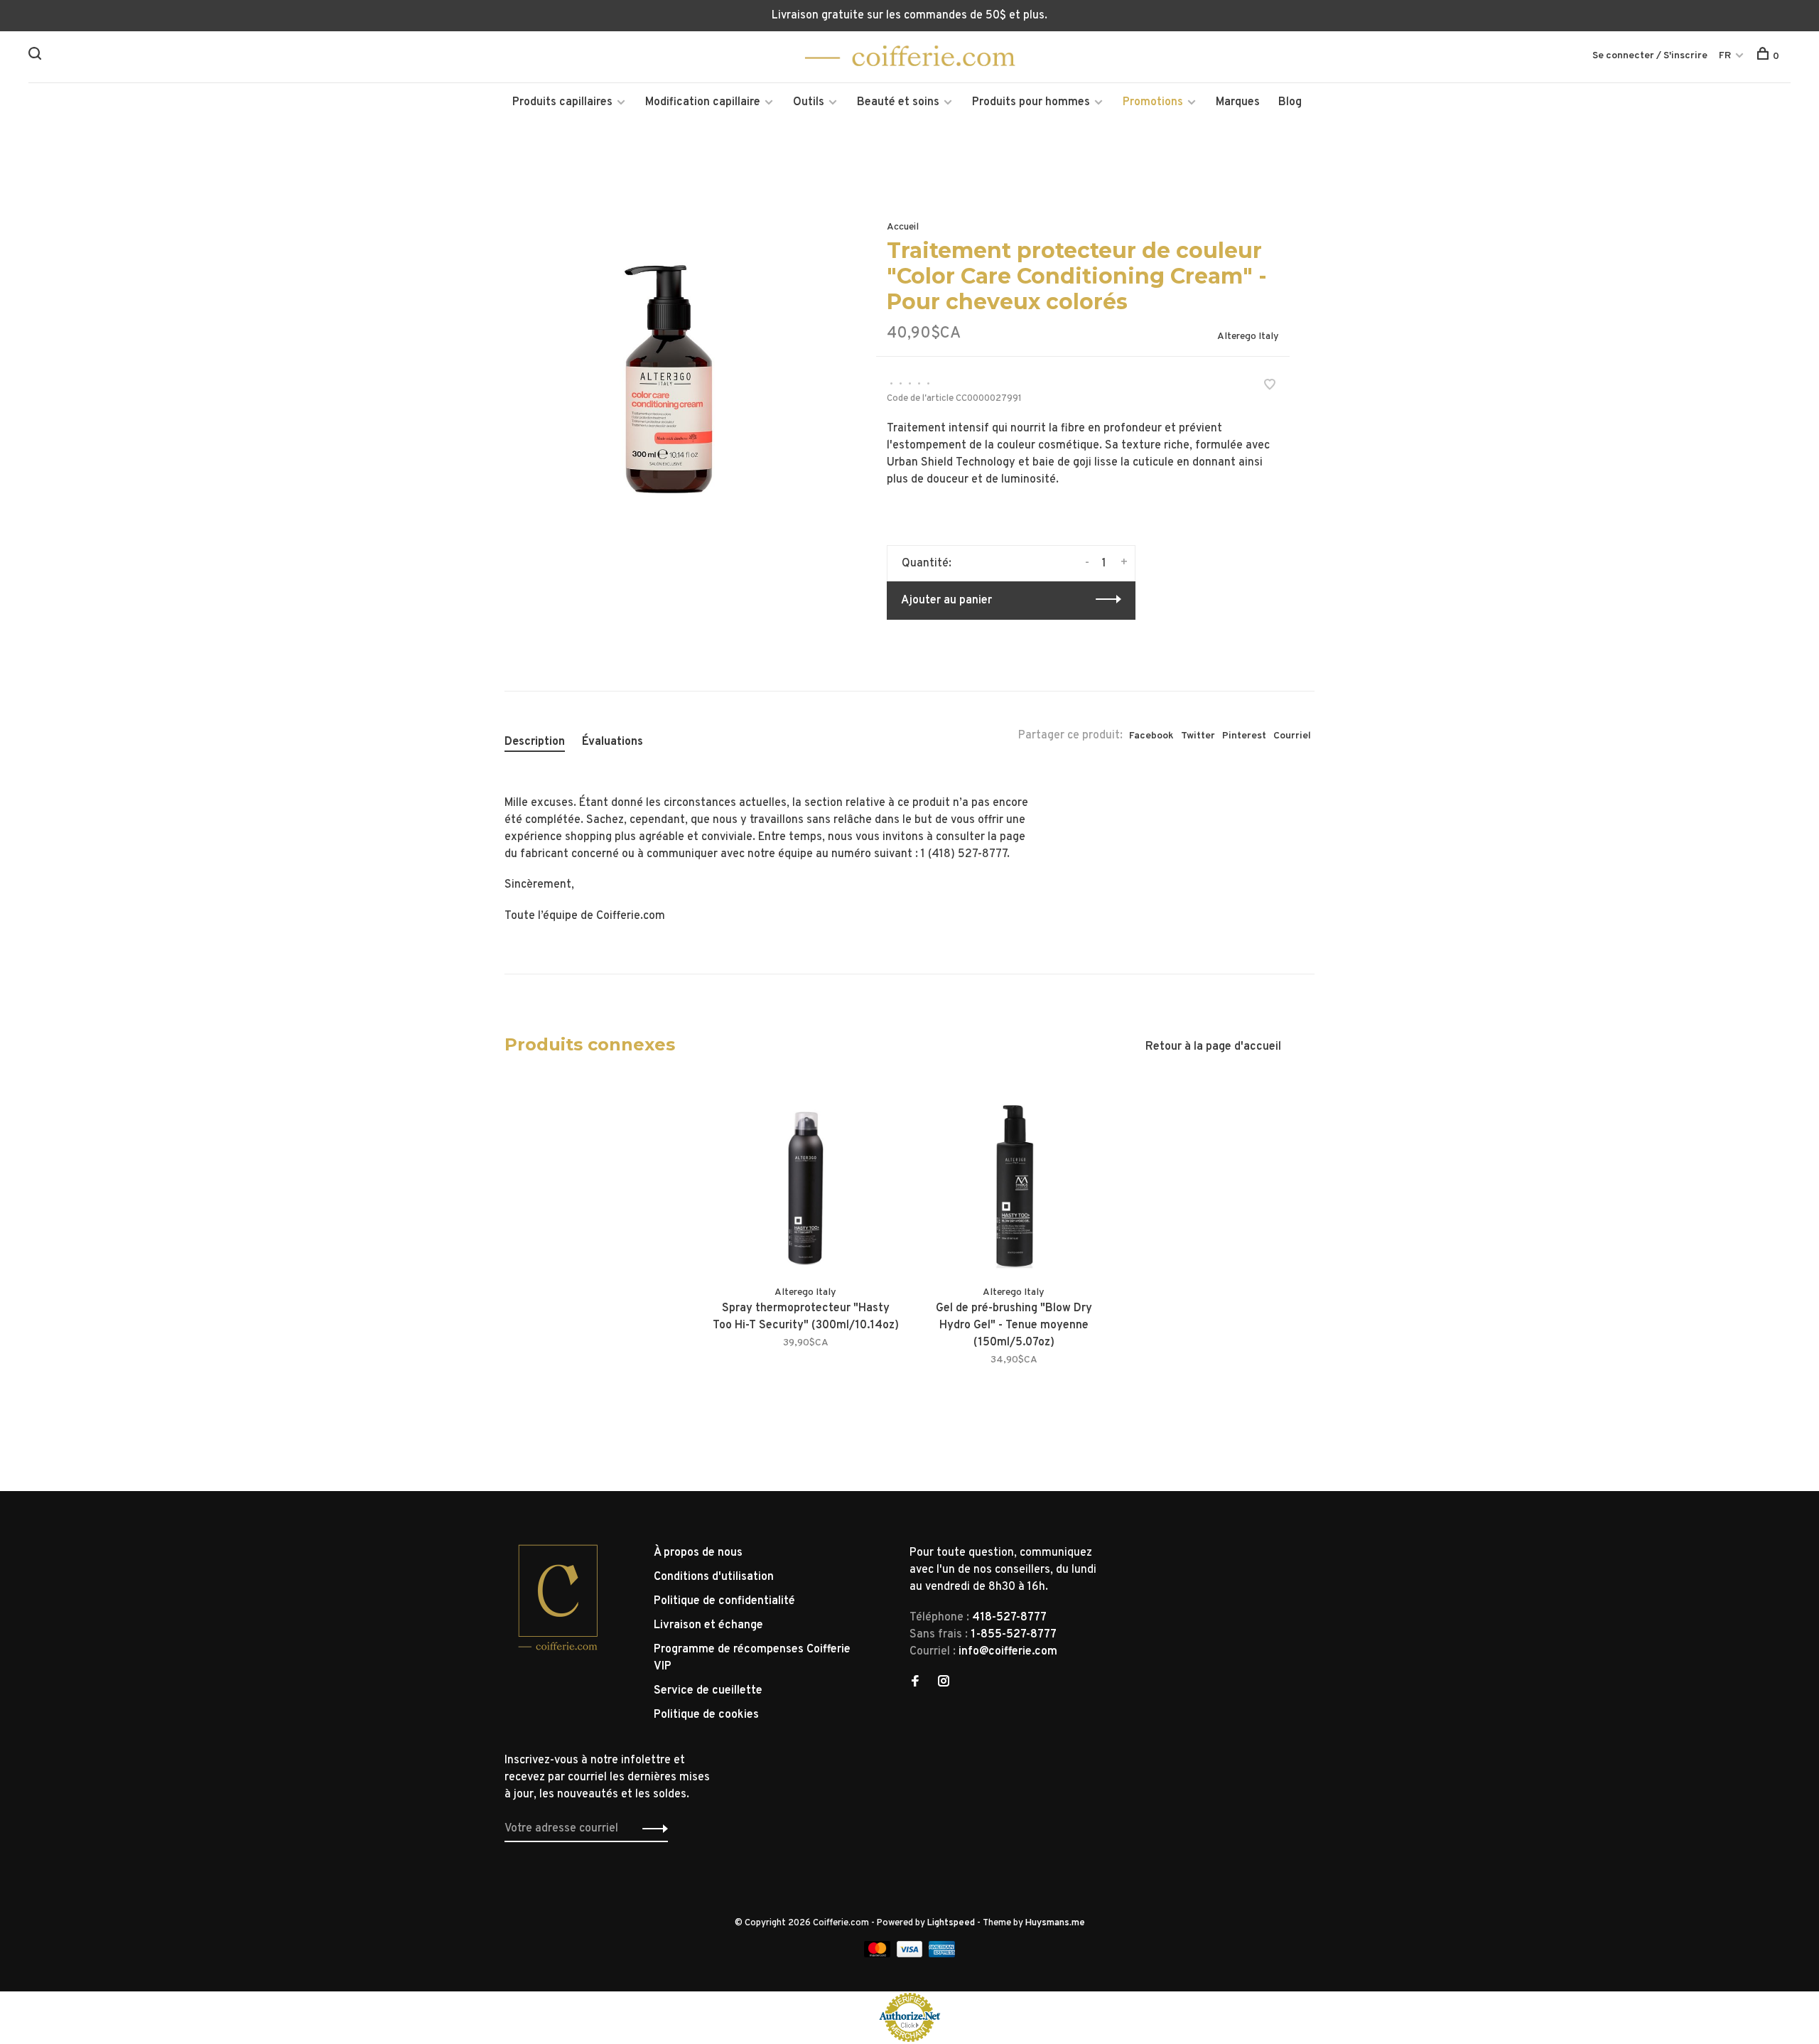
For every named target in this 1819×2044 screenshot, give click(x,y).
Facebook (1151, 736)
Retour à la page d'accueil (1213, 1047)
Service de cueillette (708, 1691)
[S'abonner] (651, 1829)
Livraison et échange (708, 1625)
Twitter (1198, 736)
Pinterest (1244, 736)
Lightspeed (951, 1923)
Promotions (1153, 102)
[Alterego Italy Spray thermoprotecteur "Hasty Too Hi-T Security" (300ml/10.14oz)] (805, 1177)
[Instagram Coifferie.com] (944, 1683)
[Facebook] (915, 1683)
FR (1725, 56)
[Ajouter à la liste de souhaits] (1270, 387)
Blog (1290, 102)
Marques (1238, 102)
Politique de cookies (706, 1715)
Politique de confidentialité (724, 1601)
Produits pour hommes (1031, 102)
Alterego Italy (1248, 337)
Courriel (1292, 736)
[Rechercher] (37, 57)
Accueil (903, 227)
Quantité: (927, 564)
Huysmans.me (1055, 1923)
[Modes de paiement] (879, 1954)
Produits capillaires (562, 102)
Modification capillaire (703, 102)
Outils (809, 102)
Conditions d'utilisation (714, 1577)
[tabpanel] (667, 357)
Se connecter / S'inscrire (1650, 56)
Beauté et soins (898, 102)
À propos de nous (698, 1553)
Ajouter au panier (946, 601)
